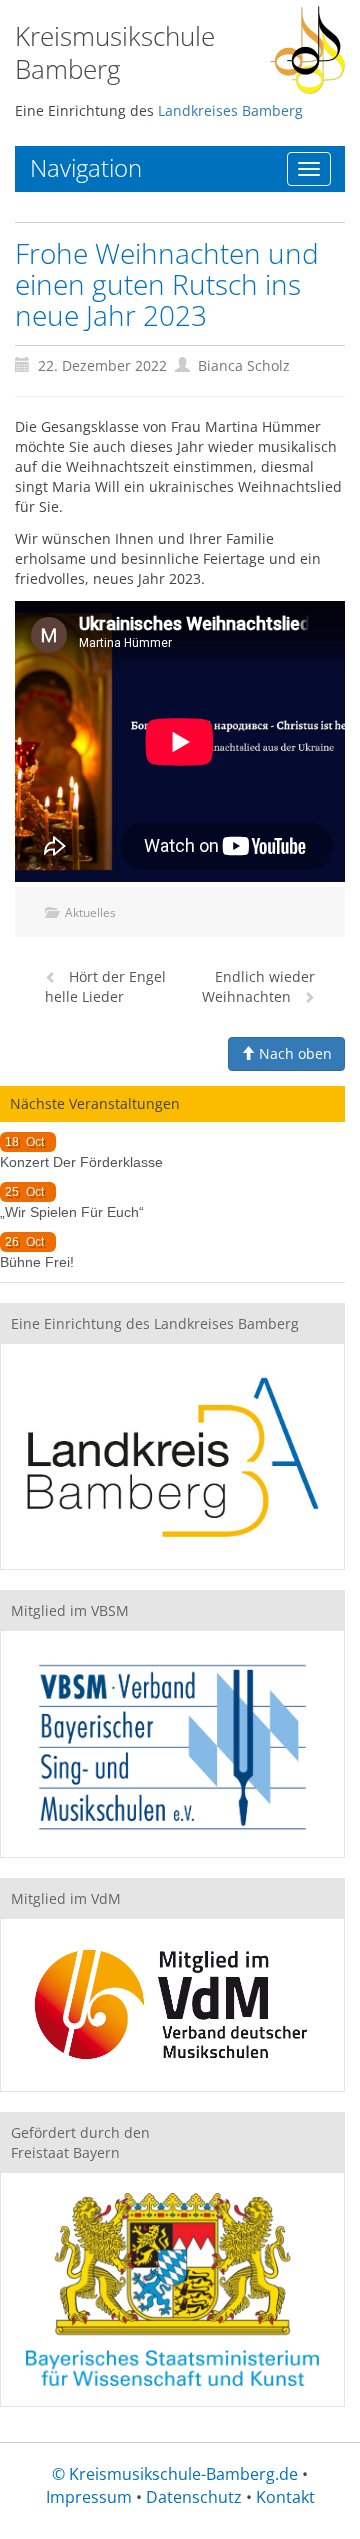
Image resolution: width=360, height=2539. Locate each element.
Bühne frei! (37, 1262)
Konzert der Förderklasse (81, 1162)
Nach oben (293, 1053)
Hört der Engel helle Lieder (105, 986)
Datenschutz (194, 2497)
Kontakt (285, 2497)
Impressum (89, 2497)
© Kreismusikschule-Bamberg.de (175, 2474)
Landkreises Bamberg (230, 110)
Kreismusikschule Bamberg (115, 52)
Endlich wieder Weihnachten (258, 986)
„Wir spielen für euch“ (72, 1212)
